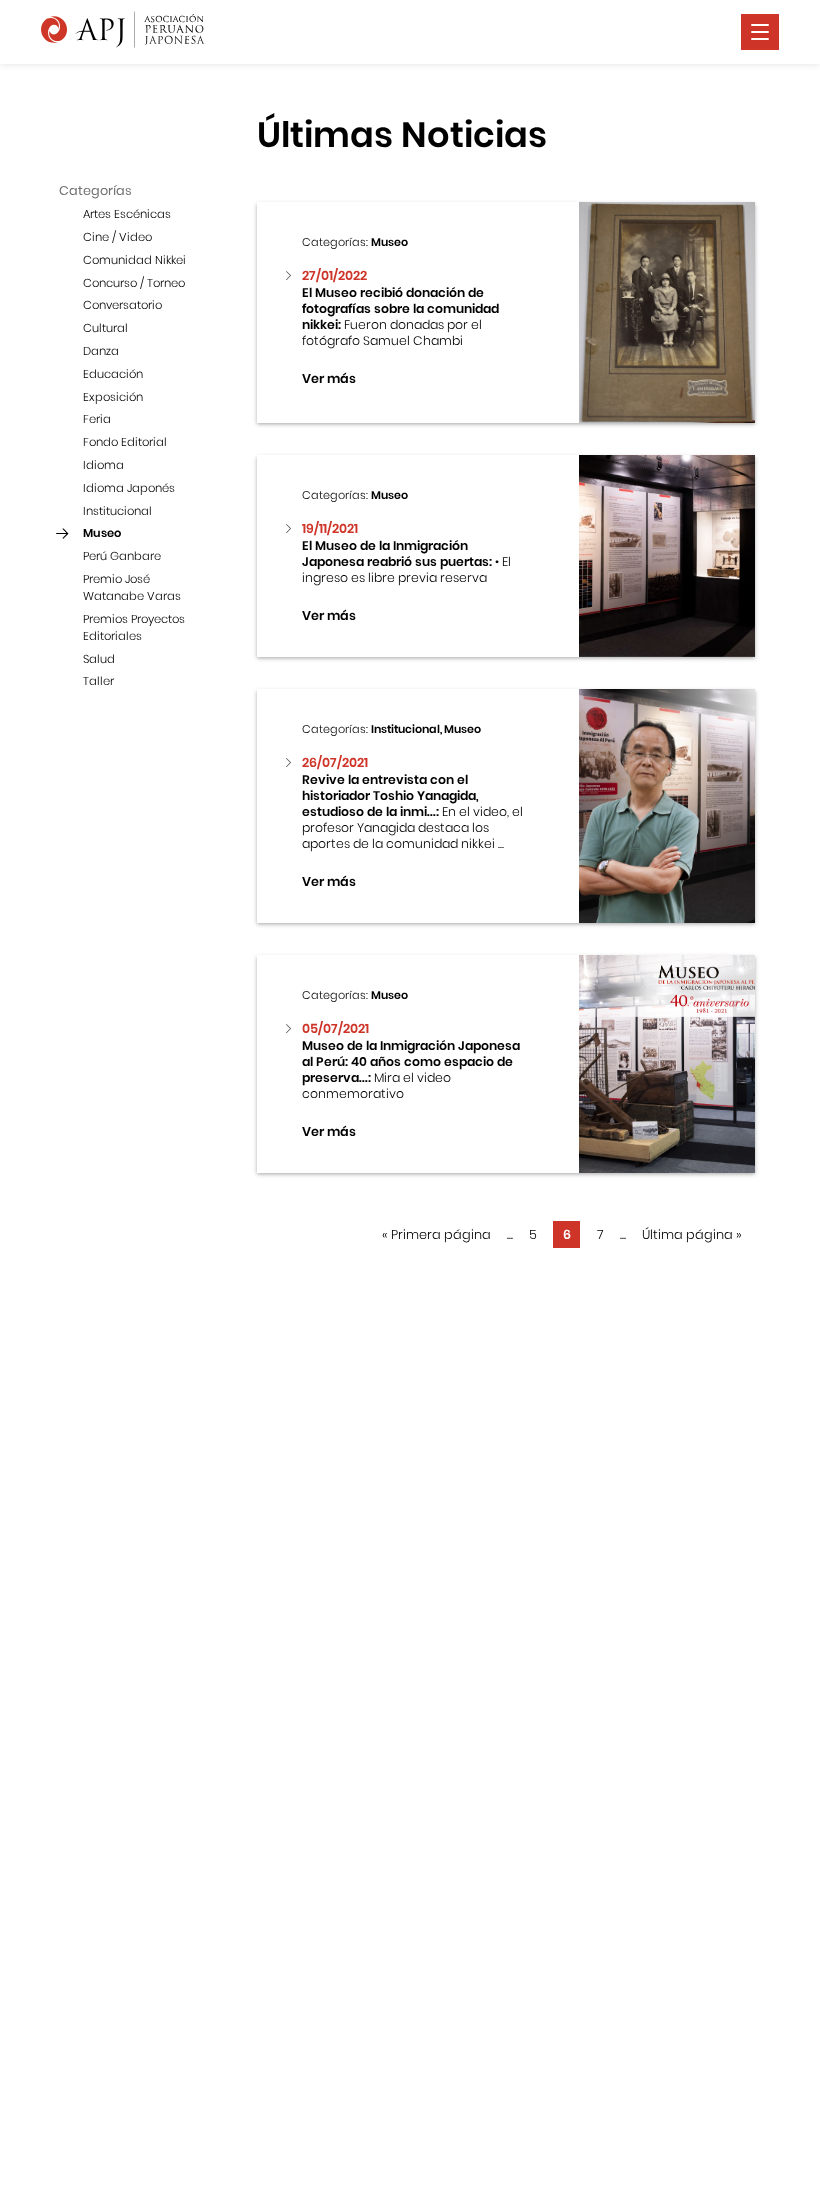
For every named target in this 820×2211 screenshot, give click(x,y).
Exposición (113, 397)
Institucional (117, 511)
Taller (98, 681)
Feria (97, 419)
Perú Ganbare (122, 556)
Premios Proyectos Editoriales (134, 627)
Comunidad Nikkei (134, 260)
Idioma (103, 465)
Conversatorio (122, 305)
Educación (113, 374)
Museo (102, 533)
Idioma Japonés (129, 488)
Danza (101, 351)
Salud (99, 659)
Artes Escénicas (127, 214)
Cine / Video (117, 237)
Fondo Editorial (125, 442)
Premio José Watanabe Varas (132, 587)
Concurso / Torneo (134, 283)
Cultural (105, 328)
